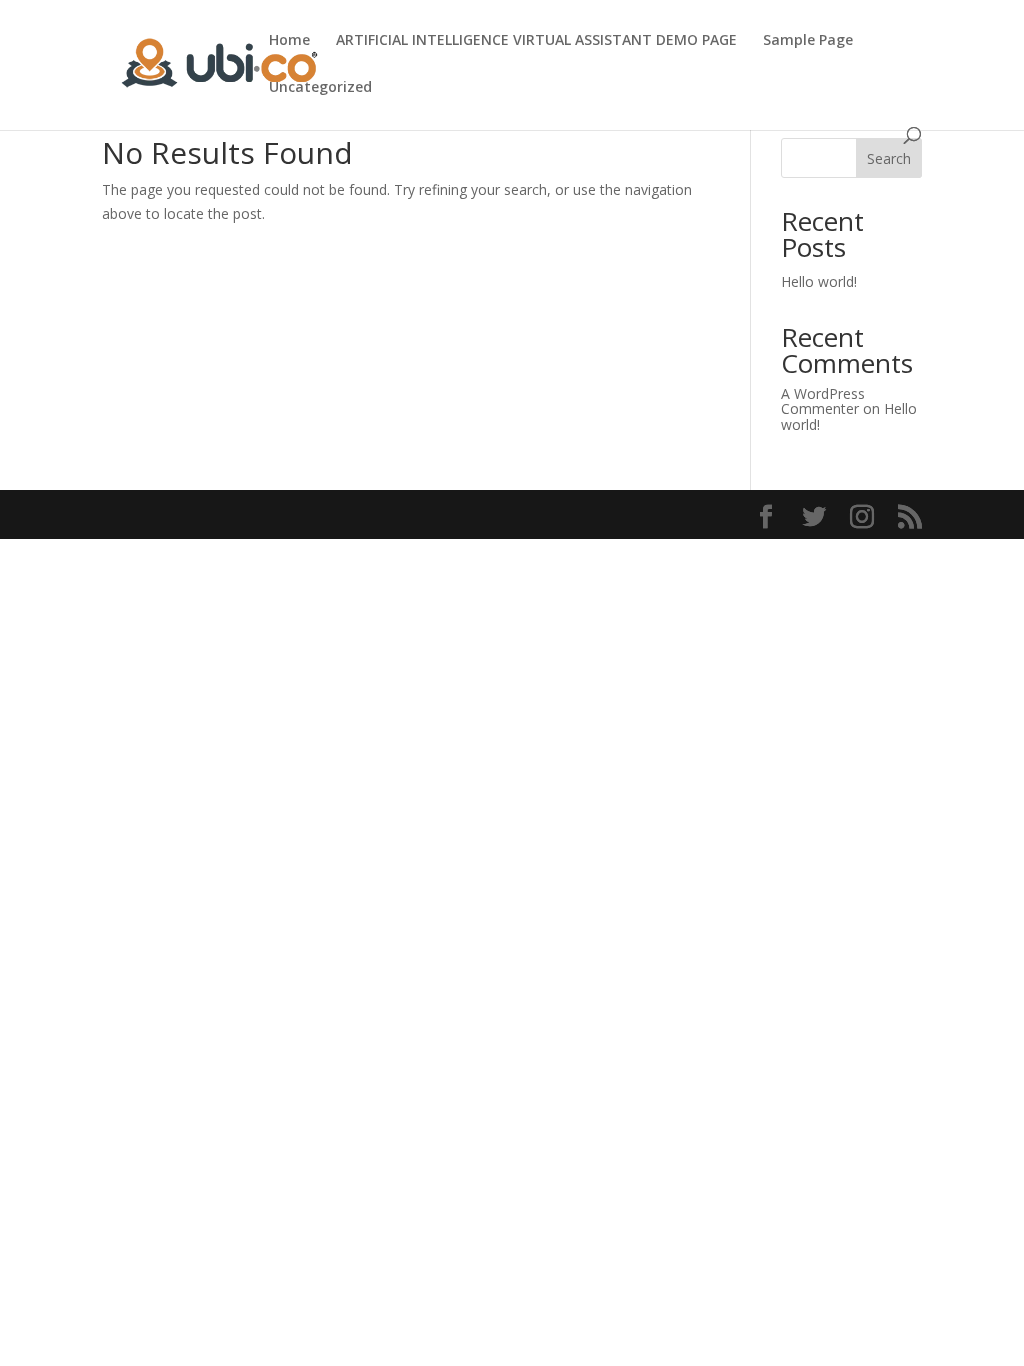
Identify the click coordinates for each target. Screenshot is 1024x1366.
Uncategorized (320, 88)
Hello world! (819, 281)
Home (289, 41)
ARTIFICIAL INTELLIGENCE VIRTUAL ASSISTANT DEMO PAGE (536, 41)
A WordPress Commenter (823, 401)
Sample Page (808, 41)
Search (889, 158)
